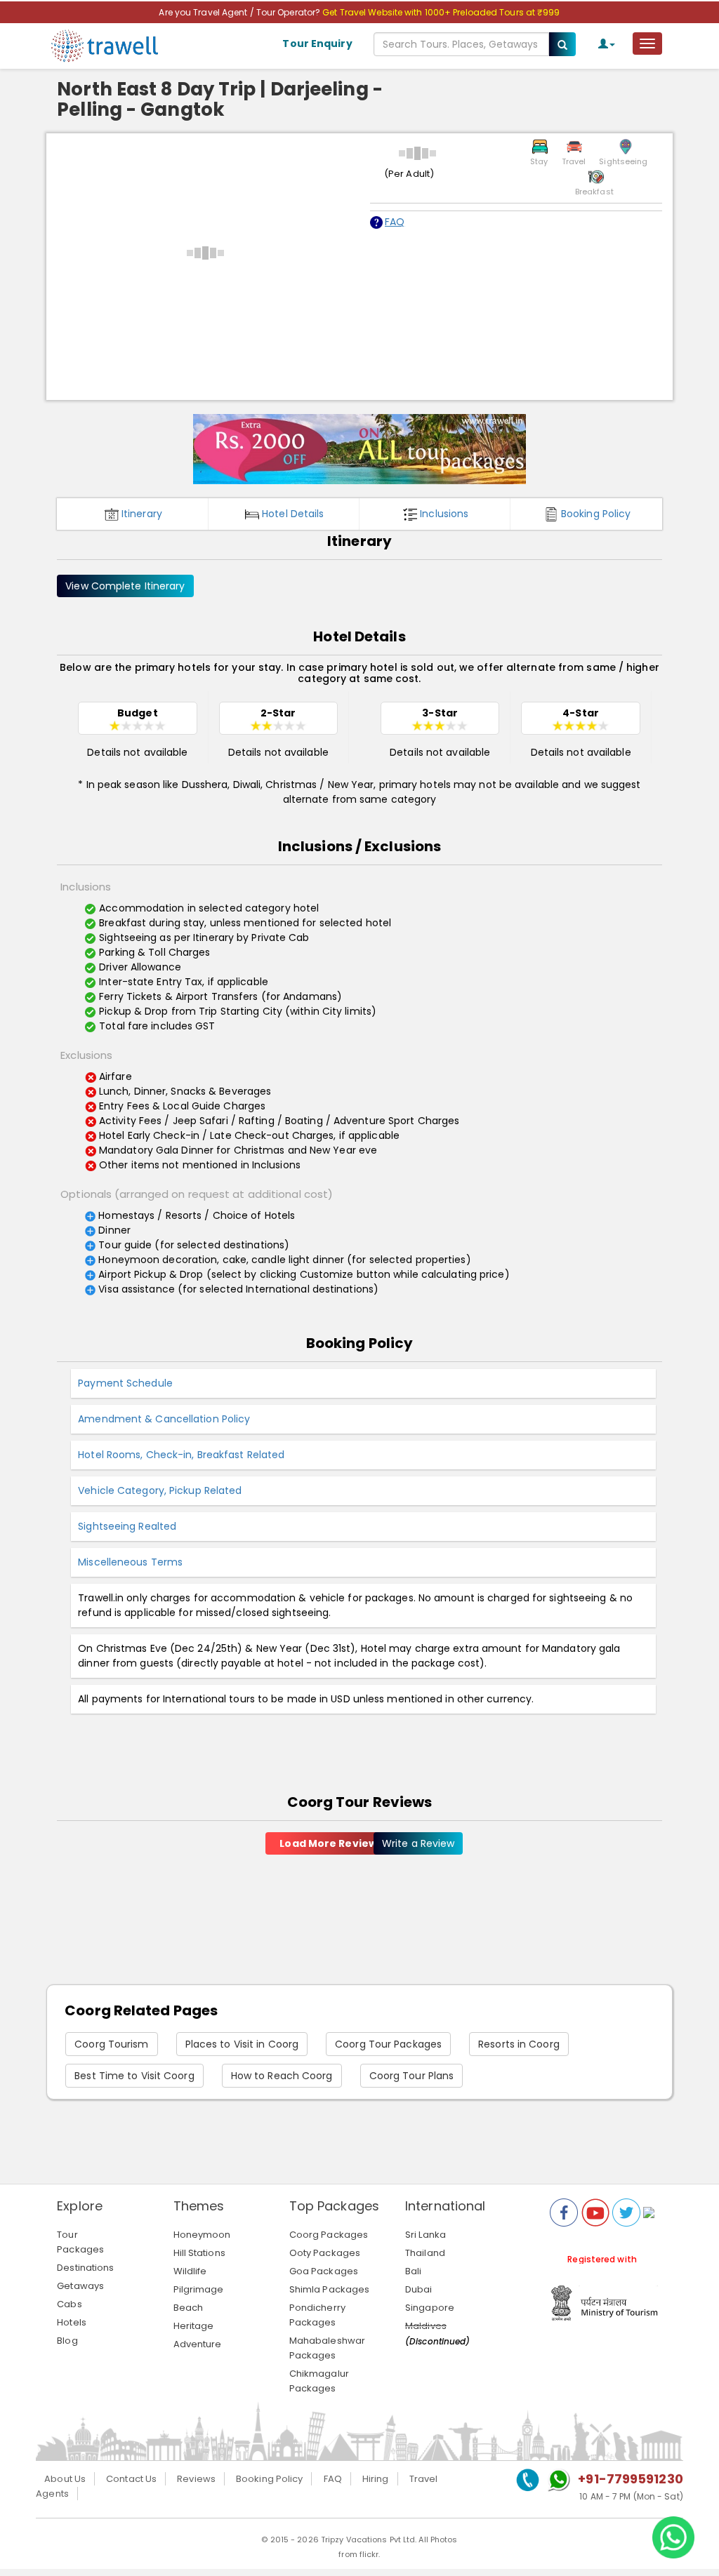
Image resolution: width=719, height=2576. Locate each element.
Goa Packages (324, 2271)
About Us (65, 2479)
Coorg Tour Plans (412, 2076)
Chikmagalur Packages (319, 2381)
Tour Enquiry (317, 44)
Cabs (69, 2304)
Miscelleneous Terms (130, 1562)
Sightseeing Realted (127, 1526)
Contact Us (131, 2479)
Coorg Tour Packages (388, 2044)
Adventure (198, 2344)
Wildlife (190, 2271)
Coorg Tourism (111, 2044)
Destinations (85, 2268)
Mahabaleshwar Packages (327, 2348)
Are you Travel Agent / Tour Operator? (240, 12)
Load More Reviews (331, 1843)
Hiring (376, 2479)
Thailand (425, 2253)
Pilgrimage (199, 2289)
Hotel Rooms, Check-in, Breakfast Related (181, 1455)
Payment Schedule (125, 1383)
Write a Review (418, 1843)
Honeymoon (202, 2235)
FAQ (395, 222)
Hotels (72, 2322)
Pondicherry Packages (317, 2315)
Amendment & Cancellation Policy (164, 1419)
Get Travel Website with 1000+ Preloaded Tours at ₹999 (441, 12)
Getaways (80, 2286)
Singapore (430, 2308)
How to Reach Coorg (282, 2076)
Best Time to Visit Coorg (134, 2076)
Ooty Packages (325, 2253)
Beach (189, 2308)
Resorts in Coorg (519, 2044)
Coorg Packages (329, 2235)
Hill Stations (199, 2253)
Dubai (419, 2289)
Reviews (196, 2479)
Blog (67, 2341)
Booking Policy (269, 2479)
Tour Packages (80, 2242)
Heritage (194, 2326)
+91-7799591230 (630, 2479)
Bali (413, 2271)
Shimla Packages (330, 2289)
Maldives (426, 2326)
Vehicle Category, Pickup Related (160, 1490)
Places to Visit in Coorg (242, 2044)
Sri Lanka (426, 2235)
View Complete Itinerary (125, 586)
